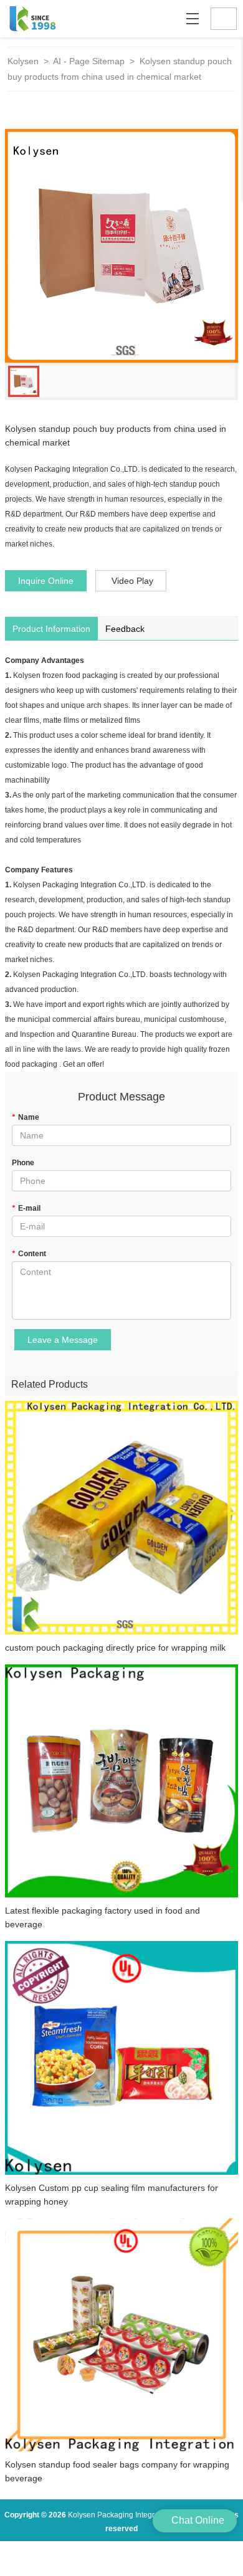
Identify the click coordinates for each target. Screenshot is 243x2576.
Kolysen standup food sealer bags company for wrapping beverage (117, 2471)
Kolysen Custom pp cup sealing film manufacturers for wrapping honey (112, 2195)
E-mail (26, 1208)
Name (26, 1117)
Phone (23, 1163)
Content (29, 1254)
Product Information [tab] (51, 629)
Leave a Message (63, 1340)
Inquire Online (46, 581)
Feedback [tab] (125, 629)
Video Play (132, 581)
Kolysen (23, 61)
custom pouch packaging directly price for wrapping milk (115, 1648)
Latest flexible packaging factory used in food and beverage (102, 1917)
